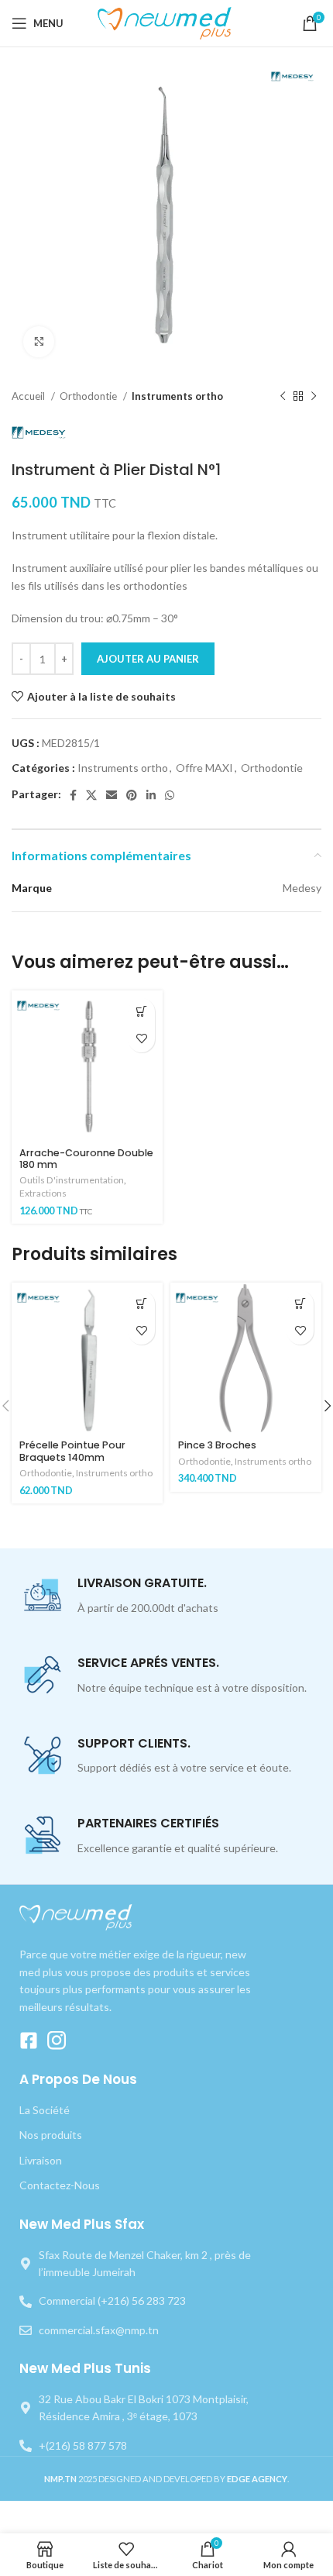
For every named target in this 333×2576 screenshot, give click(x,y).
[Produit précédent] (283, 397)
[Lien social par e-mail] (112, 795)
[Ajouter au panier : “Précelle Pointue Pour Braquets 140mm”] (141, 1304)
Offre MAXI (204, 768)
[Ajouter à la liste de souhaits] (141, 1039)
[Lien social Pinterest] (132, 795)
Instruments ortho (177, 396)
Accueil (29, 396)
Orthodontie (89, 396)
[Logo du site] (167, 22)
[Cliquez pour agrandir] (39, 342)
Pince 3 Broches (217, 1445)
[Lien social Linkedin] (151, 795)
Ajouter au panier (148, 659)
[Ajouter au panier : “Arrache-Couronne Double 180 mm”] (141, 1012)
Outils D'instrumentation (72, 1180)
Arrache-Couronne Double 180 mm (86, 1159)
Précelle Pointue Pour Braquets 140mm (72, 1451)
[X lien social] (91, 795)
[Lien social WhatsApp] (170, 795)
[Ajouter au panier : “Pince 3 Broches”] (300, 1304)
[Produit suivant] (314, 397)
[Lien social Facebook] (73, 795)
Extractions (43, 1193)
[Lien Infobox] (166, 1596)
